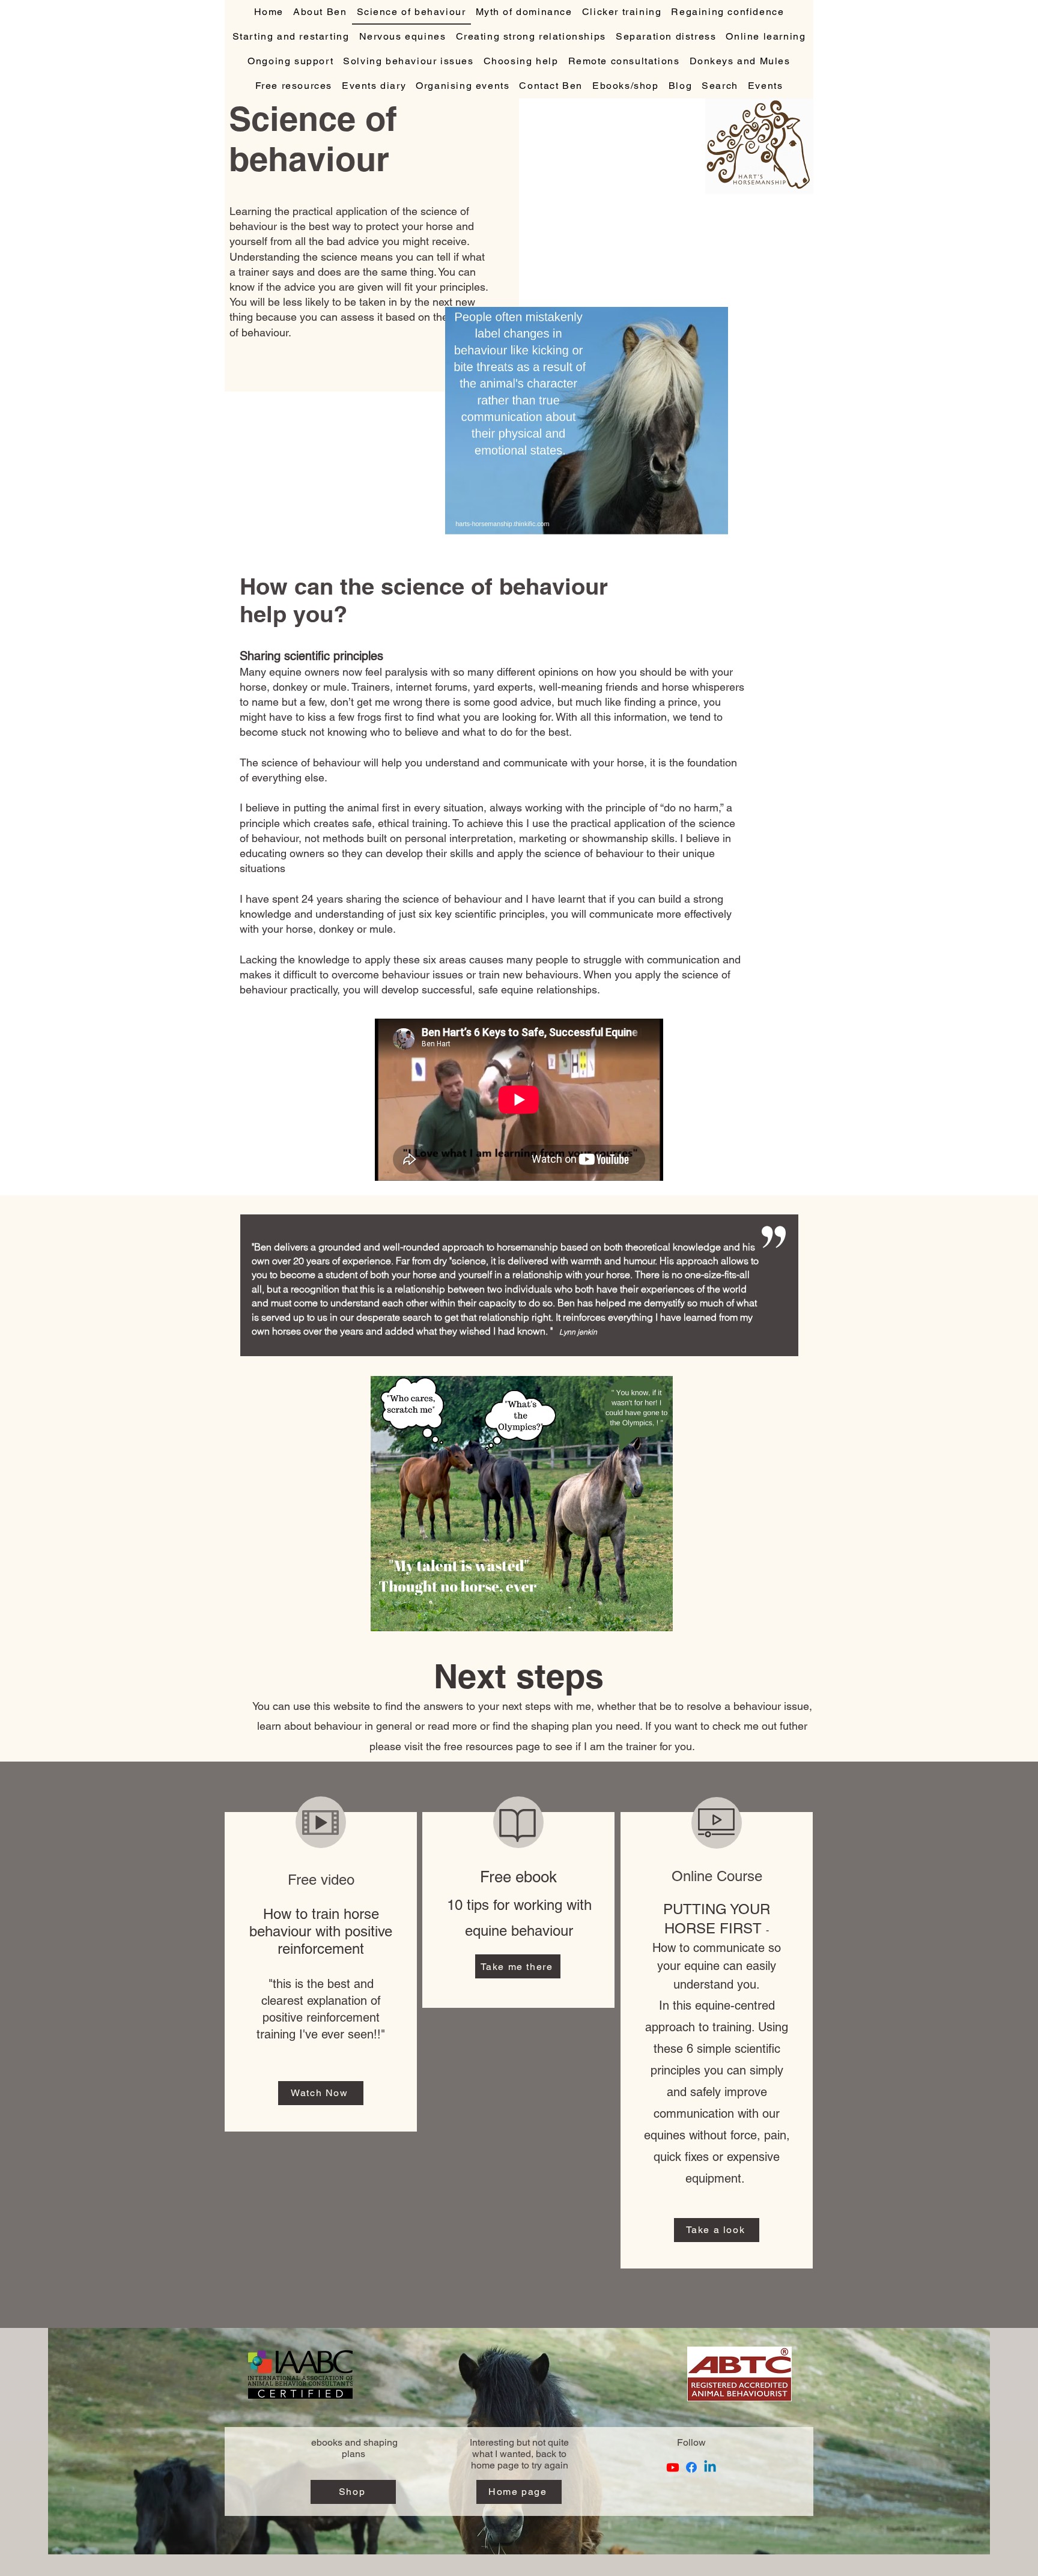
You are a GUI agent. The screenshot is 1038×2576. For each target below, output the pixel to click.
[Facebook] (691, 2467)
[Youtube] (673, 2467)
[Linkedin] (710, 2467)
